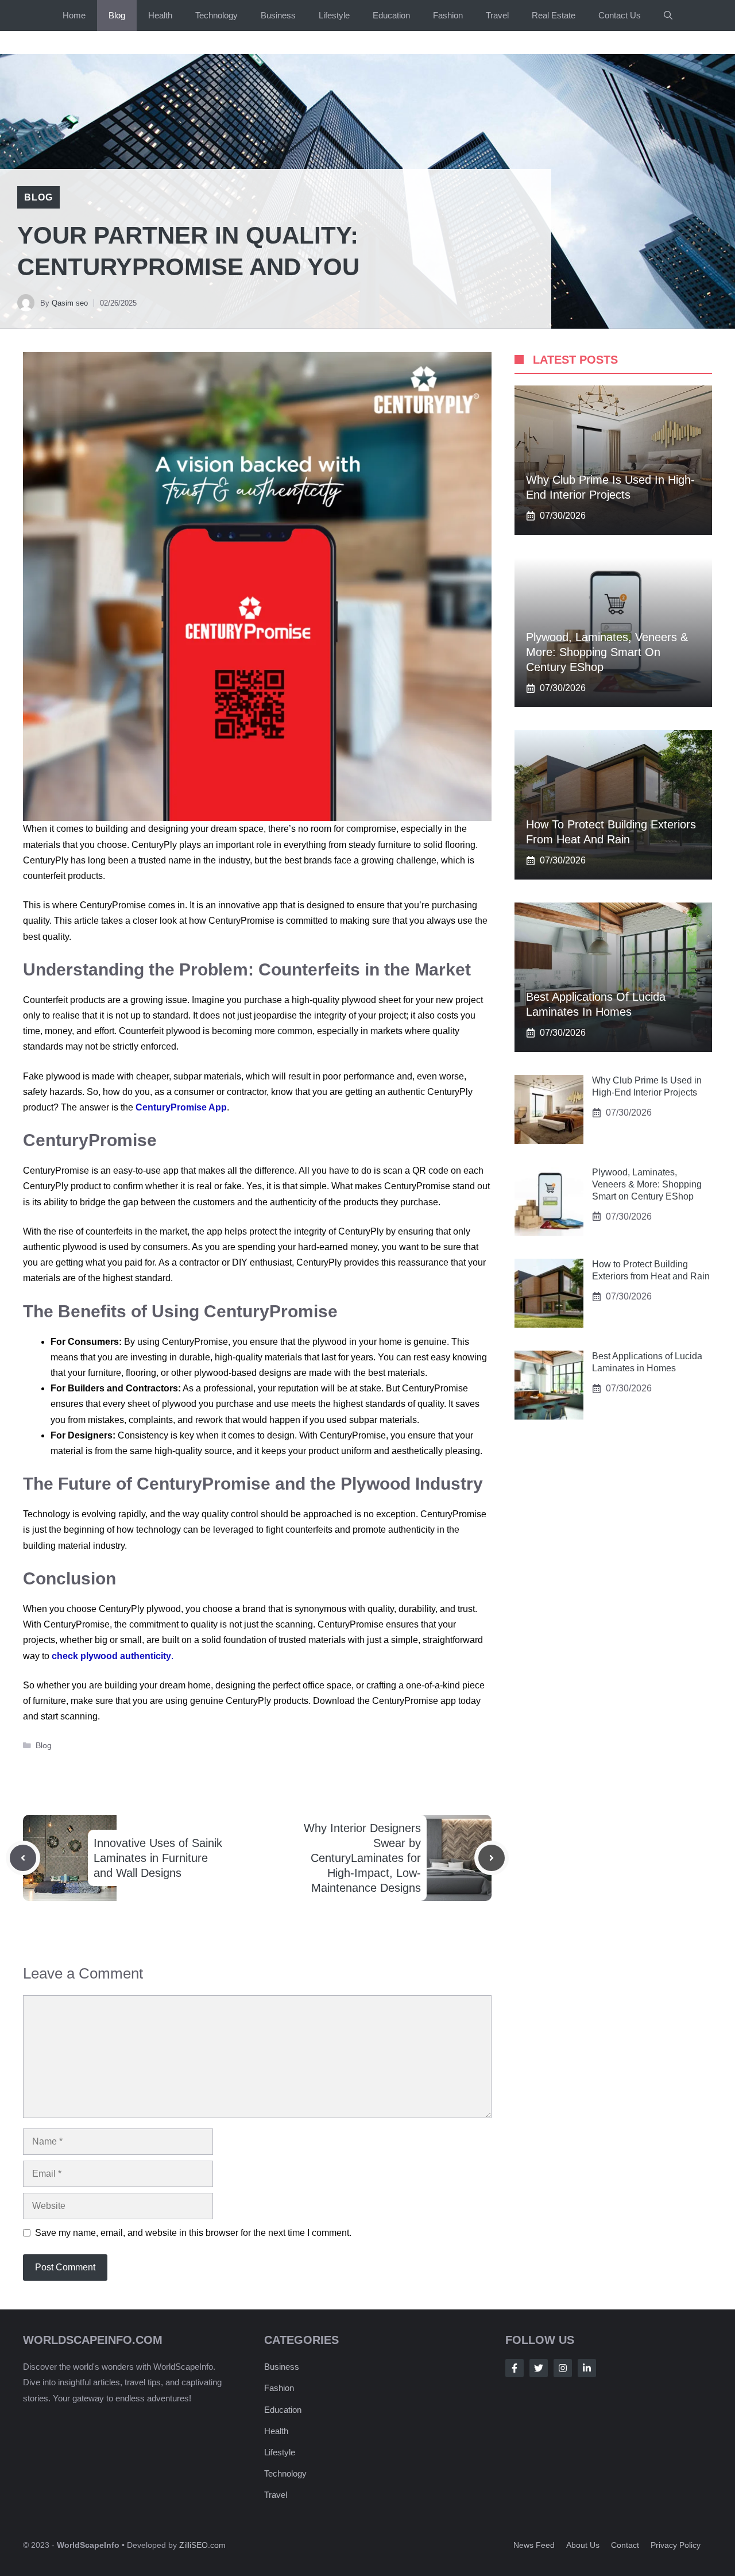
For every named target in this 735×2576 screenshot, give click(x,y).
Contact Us (620, 15)
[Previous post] (23, 1858)
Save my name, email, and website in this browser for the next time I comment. (193, 2233)
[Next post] (492, 1858)
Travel (497, 15)
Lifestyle (334, 15)
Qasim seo (70, 303)
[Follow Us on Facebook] (514, 2368)
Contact (625, 2545)
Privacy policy (676, 2545)
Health (160, 15)
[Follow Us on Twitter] (539, 2368)
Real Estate (554, 15)
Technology (216, 15)
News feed (534, 2545)
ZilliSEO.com (202, 2545)
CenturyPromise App (181, 1107)
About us (583, 2545)
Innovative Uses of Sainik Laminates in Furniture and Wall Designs (158, 1858)
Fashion (448, 15)
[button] (668, 16)
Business (278, 15)
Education (391, 15)
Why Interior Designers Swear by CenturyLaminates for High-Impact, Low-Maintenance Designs (362, 1858)
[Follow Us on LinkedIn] (587, 2368)
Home (74, 15)
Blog (117, 15)
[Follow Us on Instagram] (563, 2368)
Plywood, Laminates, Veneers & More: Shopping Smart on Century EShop (607, 652)
